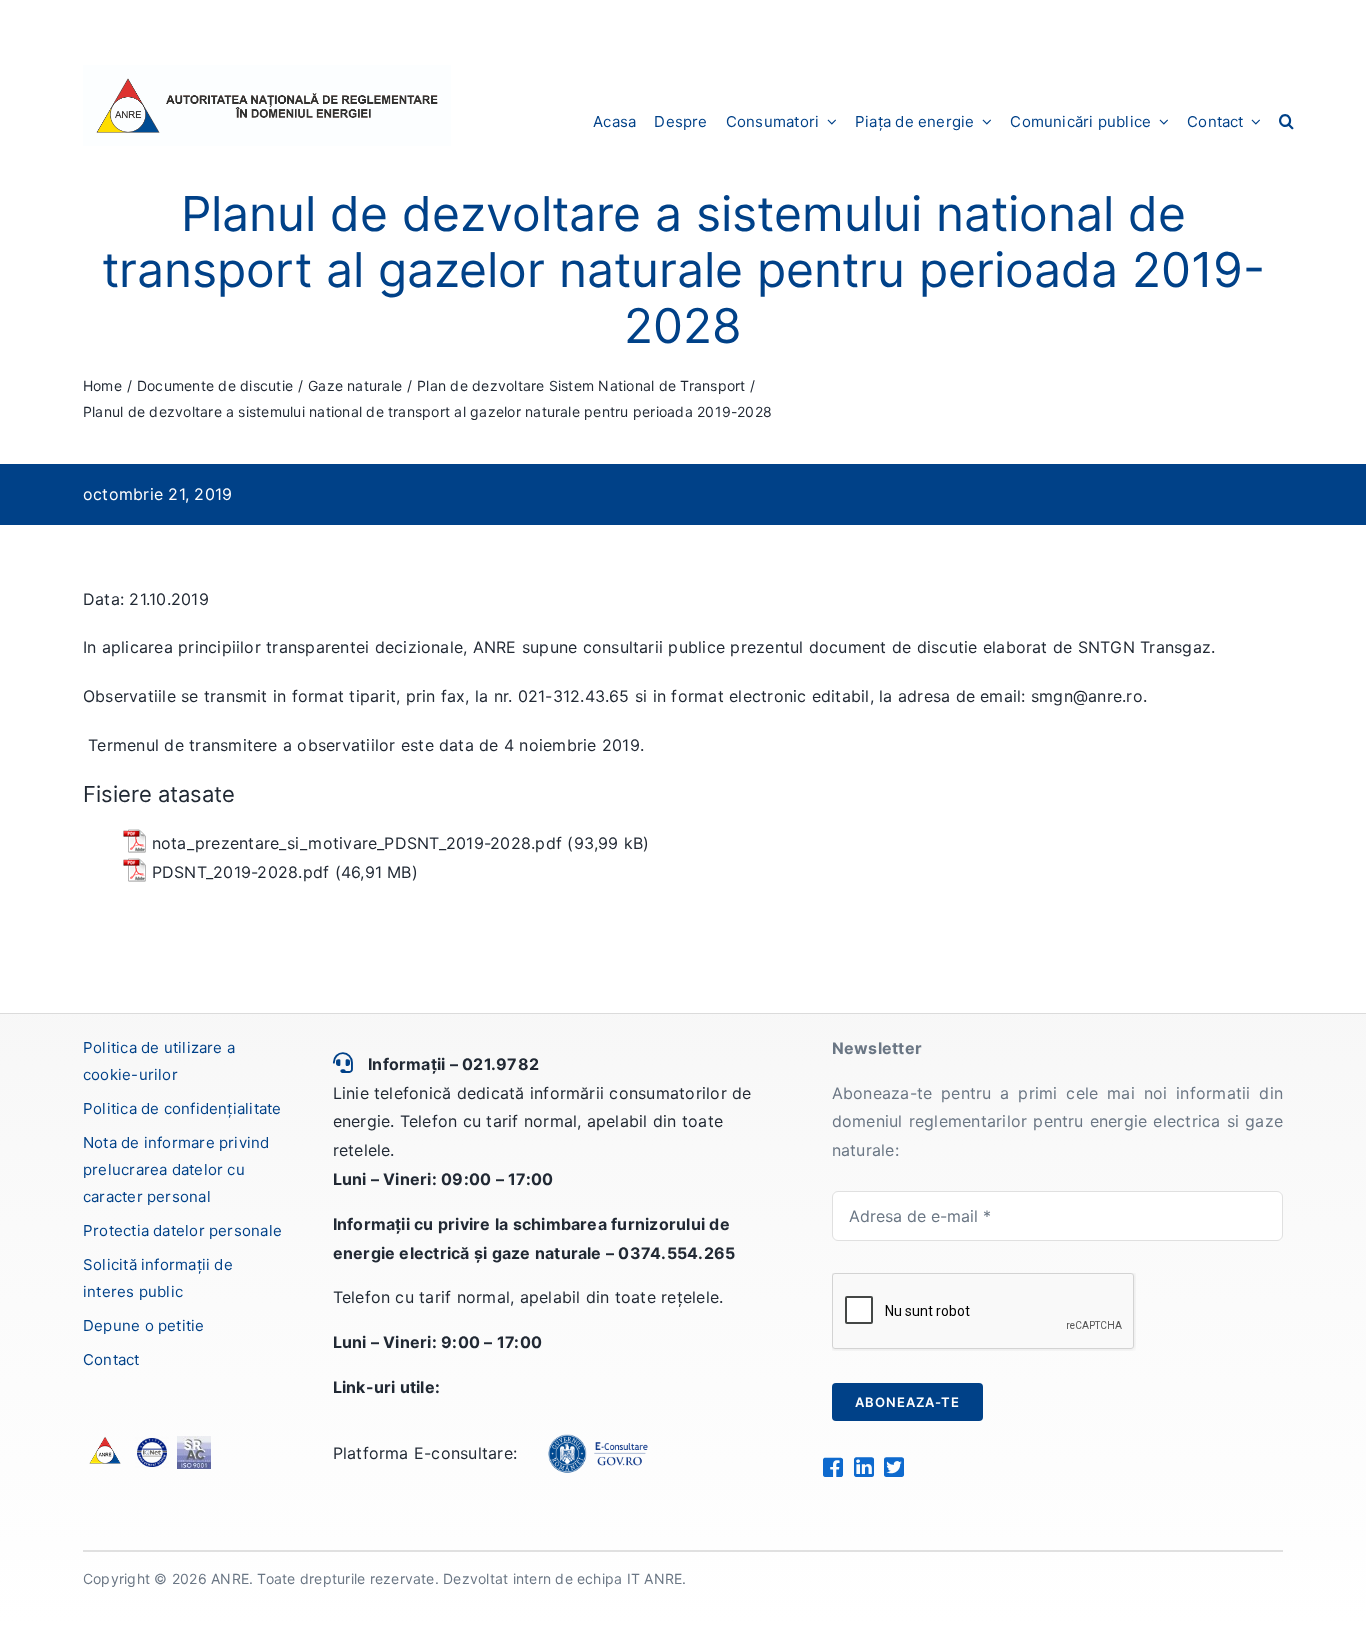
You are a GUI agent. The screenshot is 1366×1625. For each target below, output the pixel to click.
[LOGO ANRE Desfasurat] (267, 73)
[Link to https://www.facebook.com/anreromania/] (832, 1467)
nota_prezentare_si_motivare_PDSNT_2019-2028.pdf (357, 843)
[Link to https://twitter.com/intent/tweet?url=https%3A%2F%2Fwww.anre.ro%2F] (893, 1467)
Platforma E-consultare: (425, 1453)
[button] (1286, 121)
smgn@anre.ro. (1089, 696)
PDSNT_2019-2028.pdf (241, 872)
